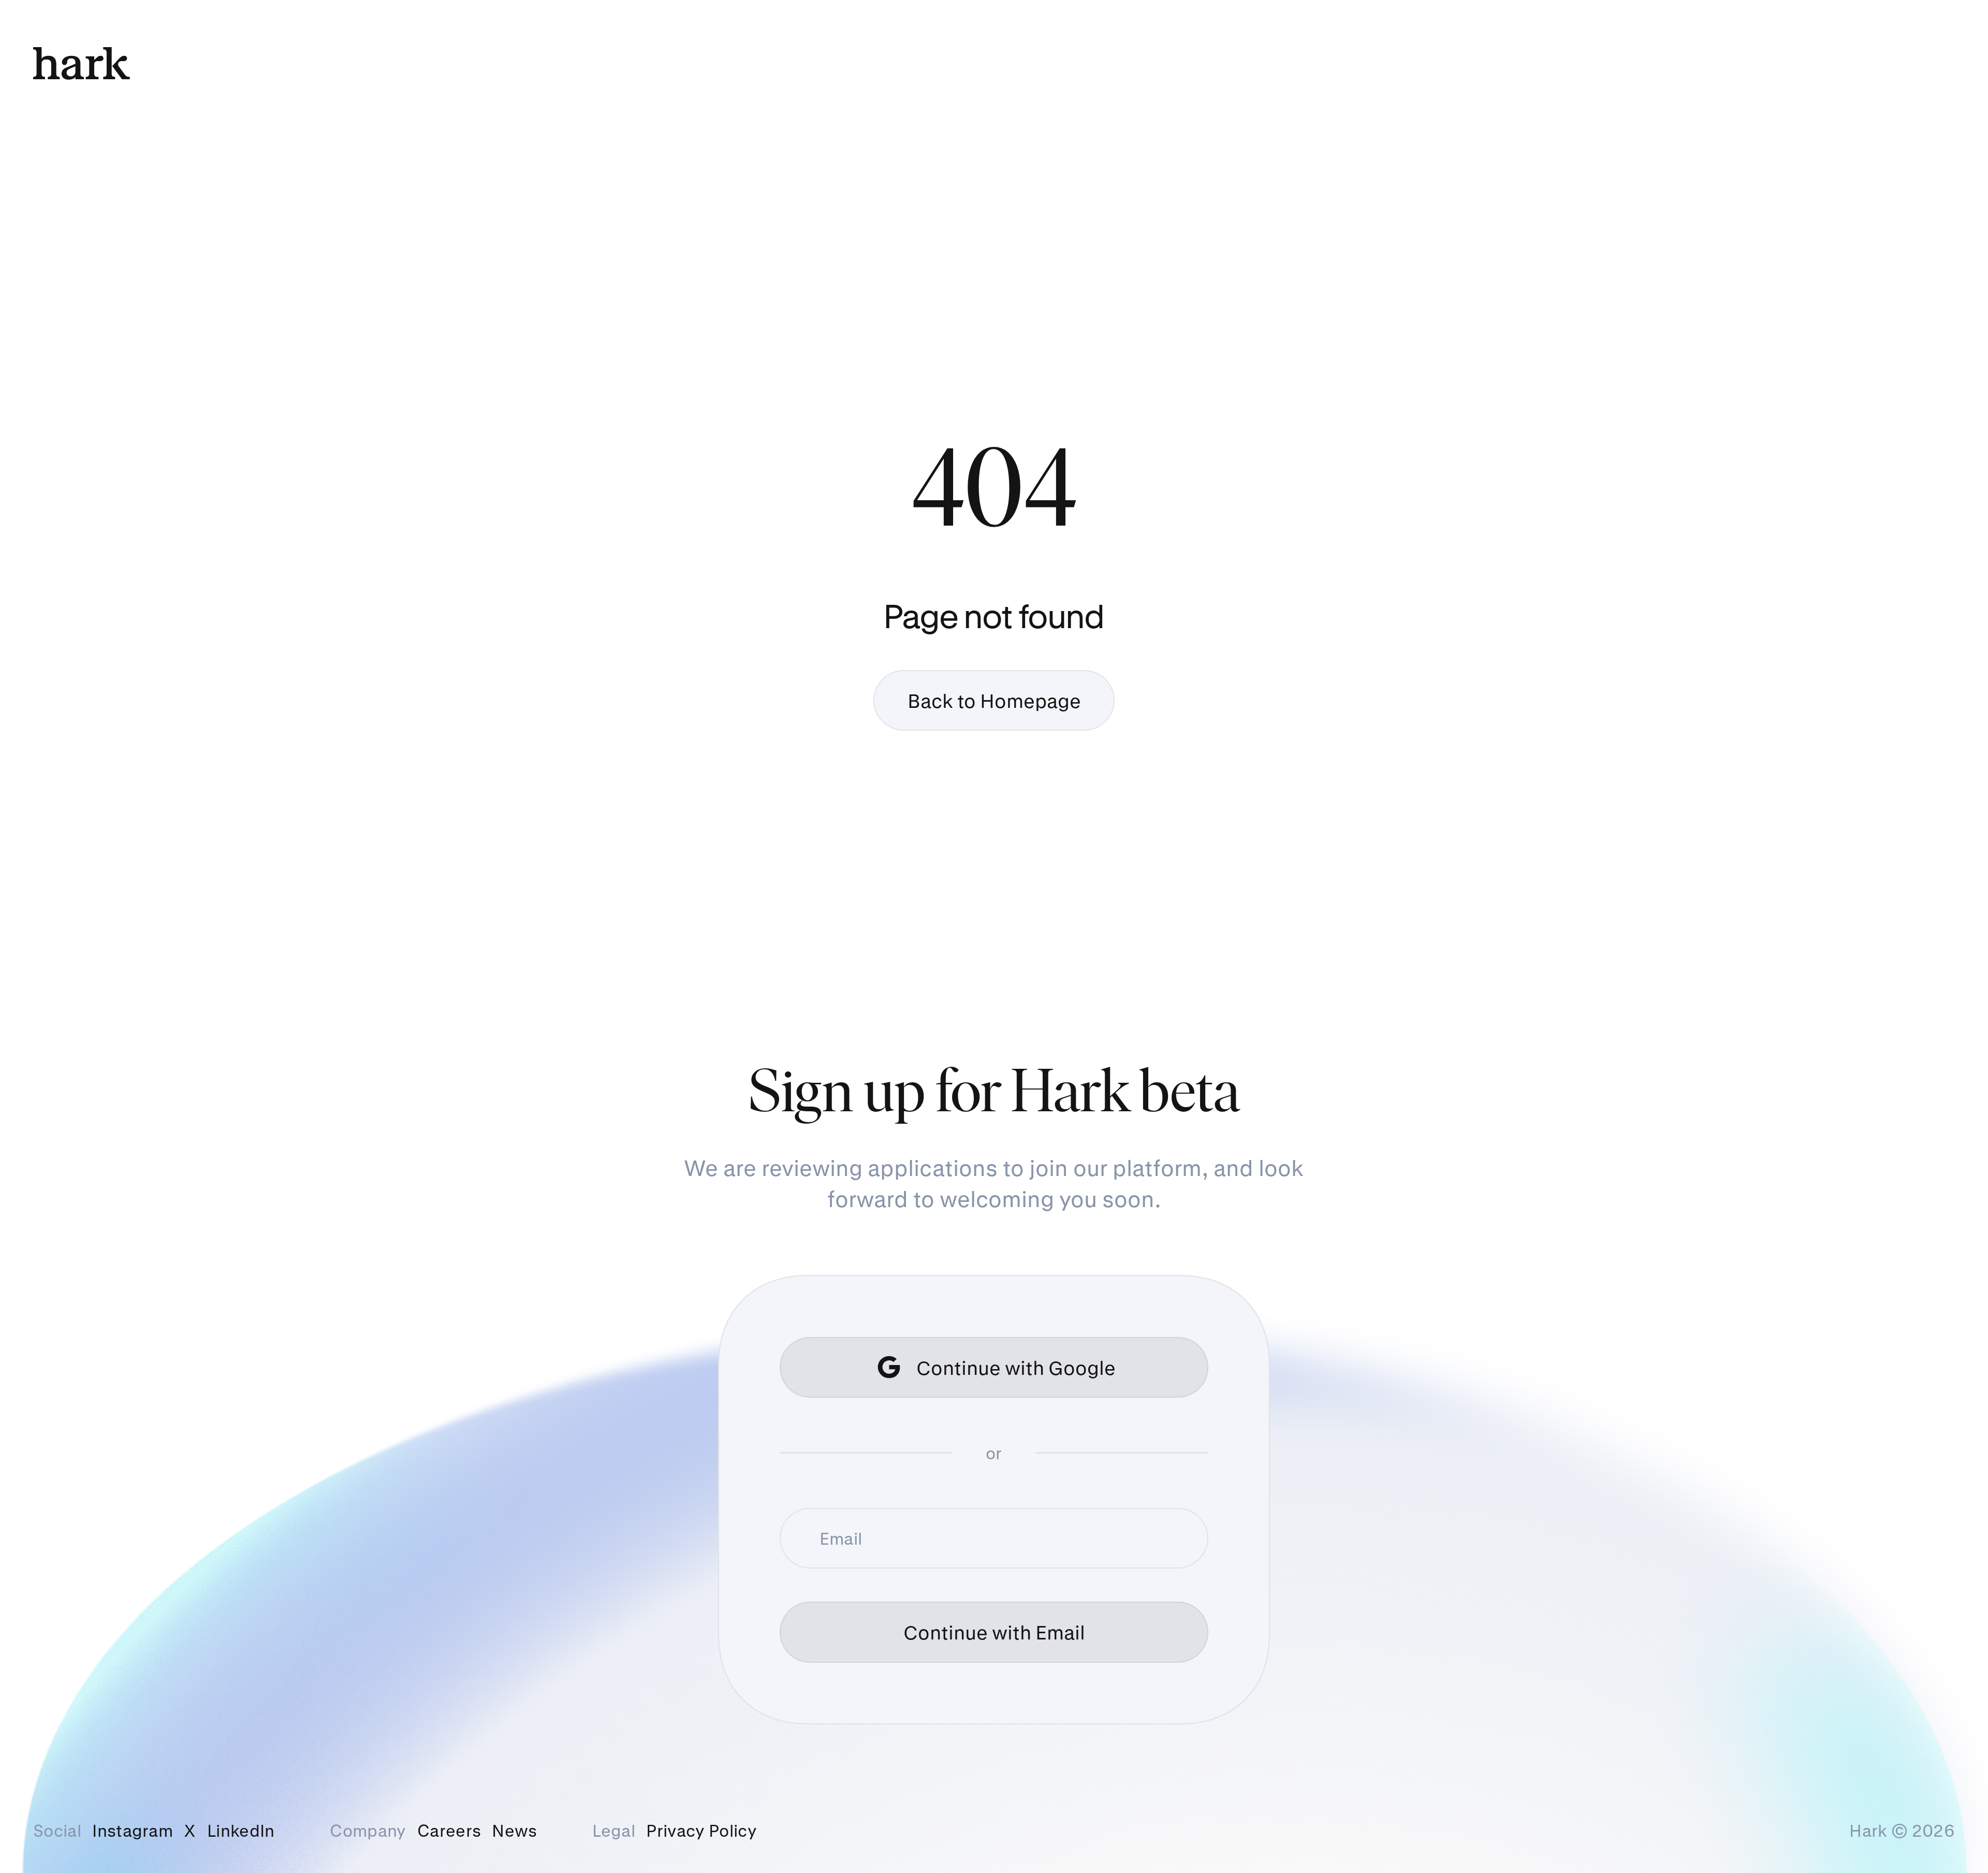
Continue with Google (1016, 1367)
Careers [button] (449, 1831)
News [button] (514, 1831)
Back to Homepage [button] (994, 700)
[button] (133, 1831)
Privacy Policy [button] (701, 1831)
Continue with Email (994, 1632)
